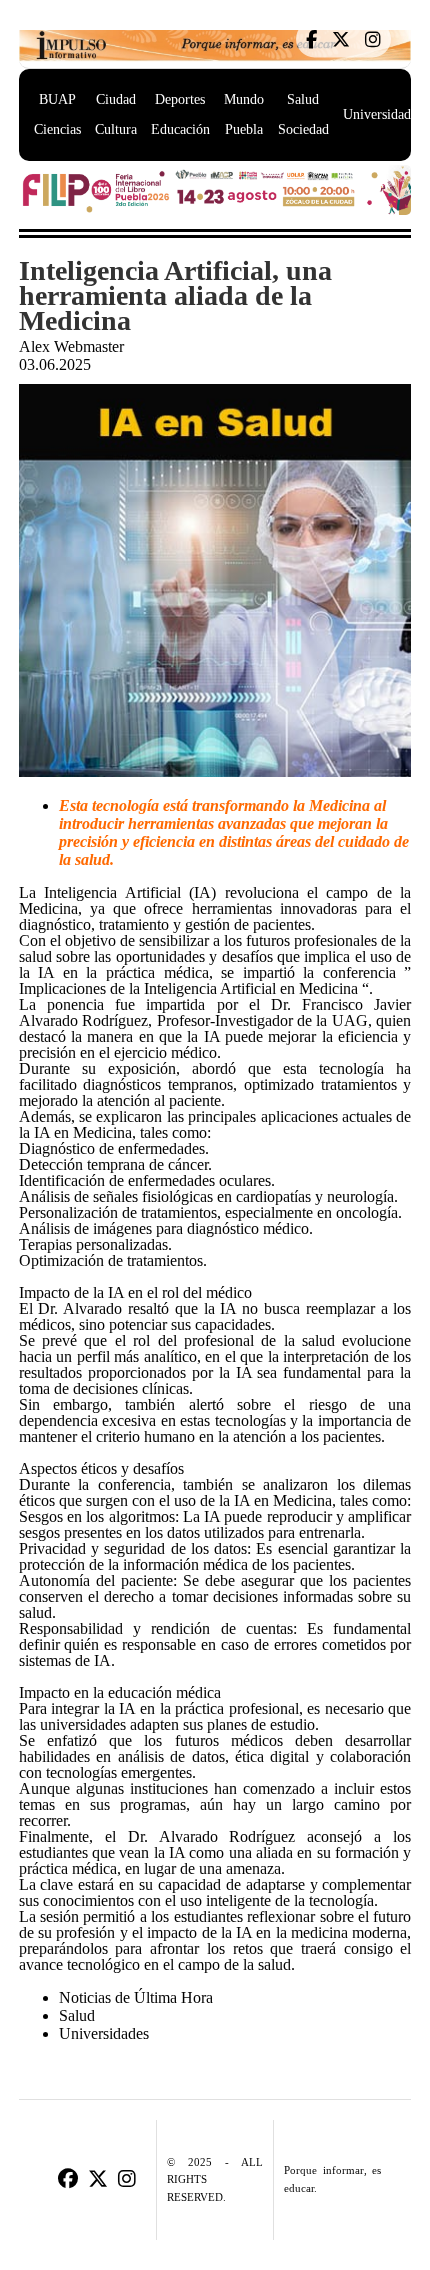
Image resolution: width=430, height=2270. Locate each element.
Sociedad (303, 129)
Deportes (180, 99)
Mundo (244, 99)
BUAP (57, 99)
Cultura (116, 129)
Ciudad (116, 99)
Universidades (382, 114)
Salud (303, 99)
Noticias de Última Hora (136, 1997)
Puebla (244, 129)
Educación (180, 129)
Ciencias (57, 129)
